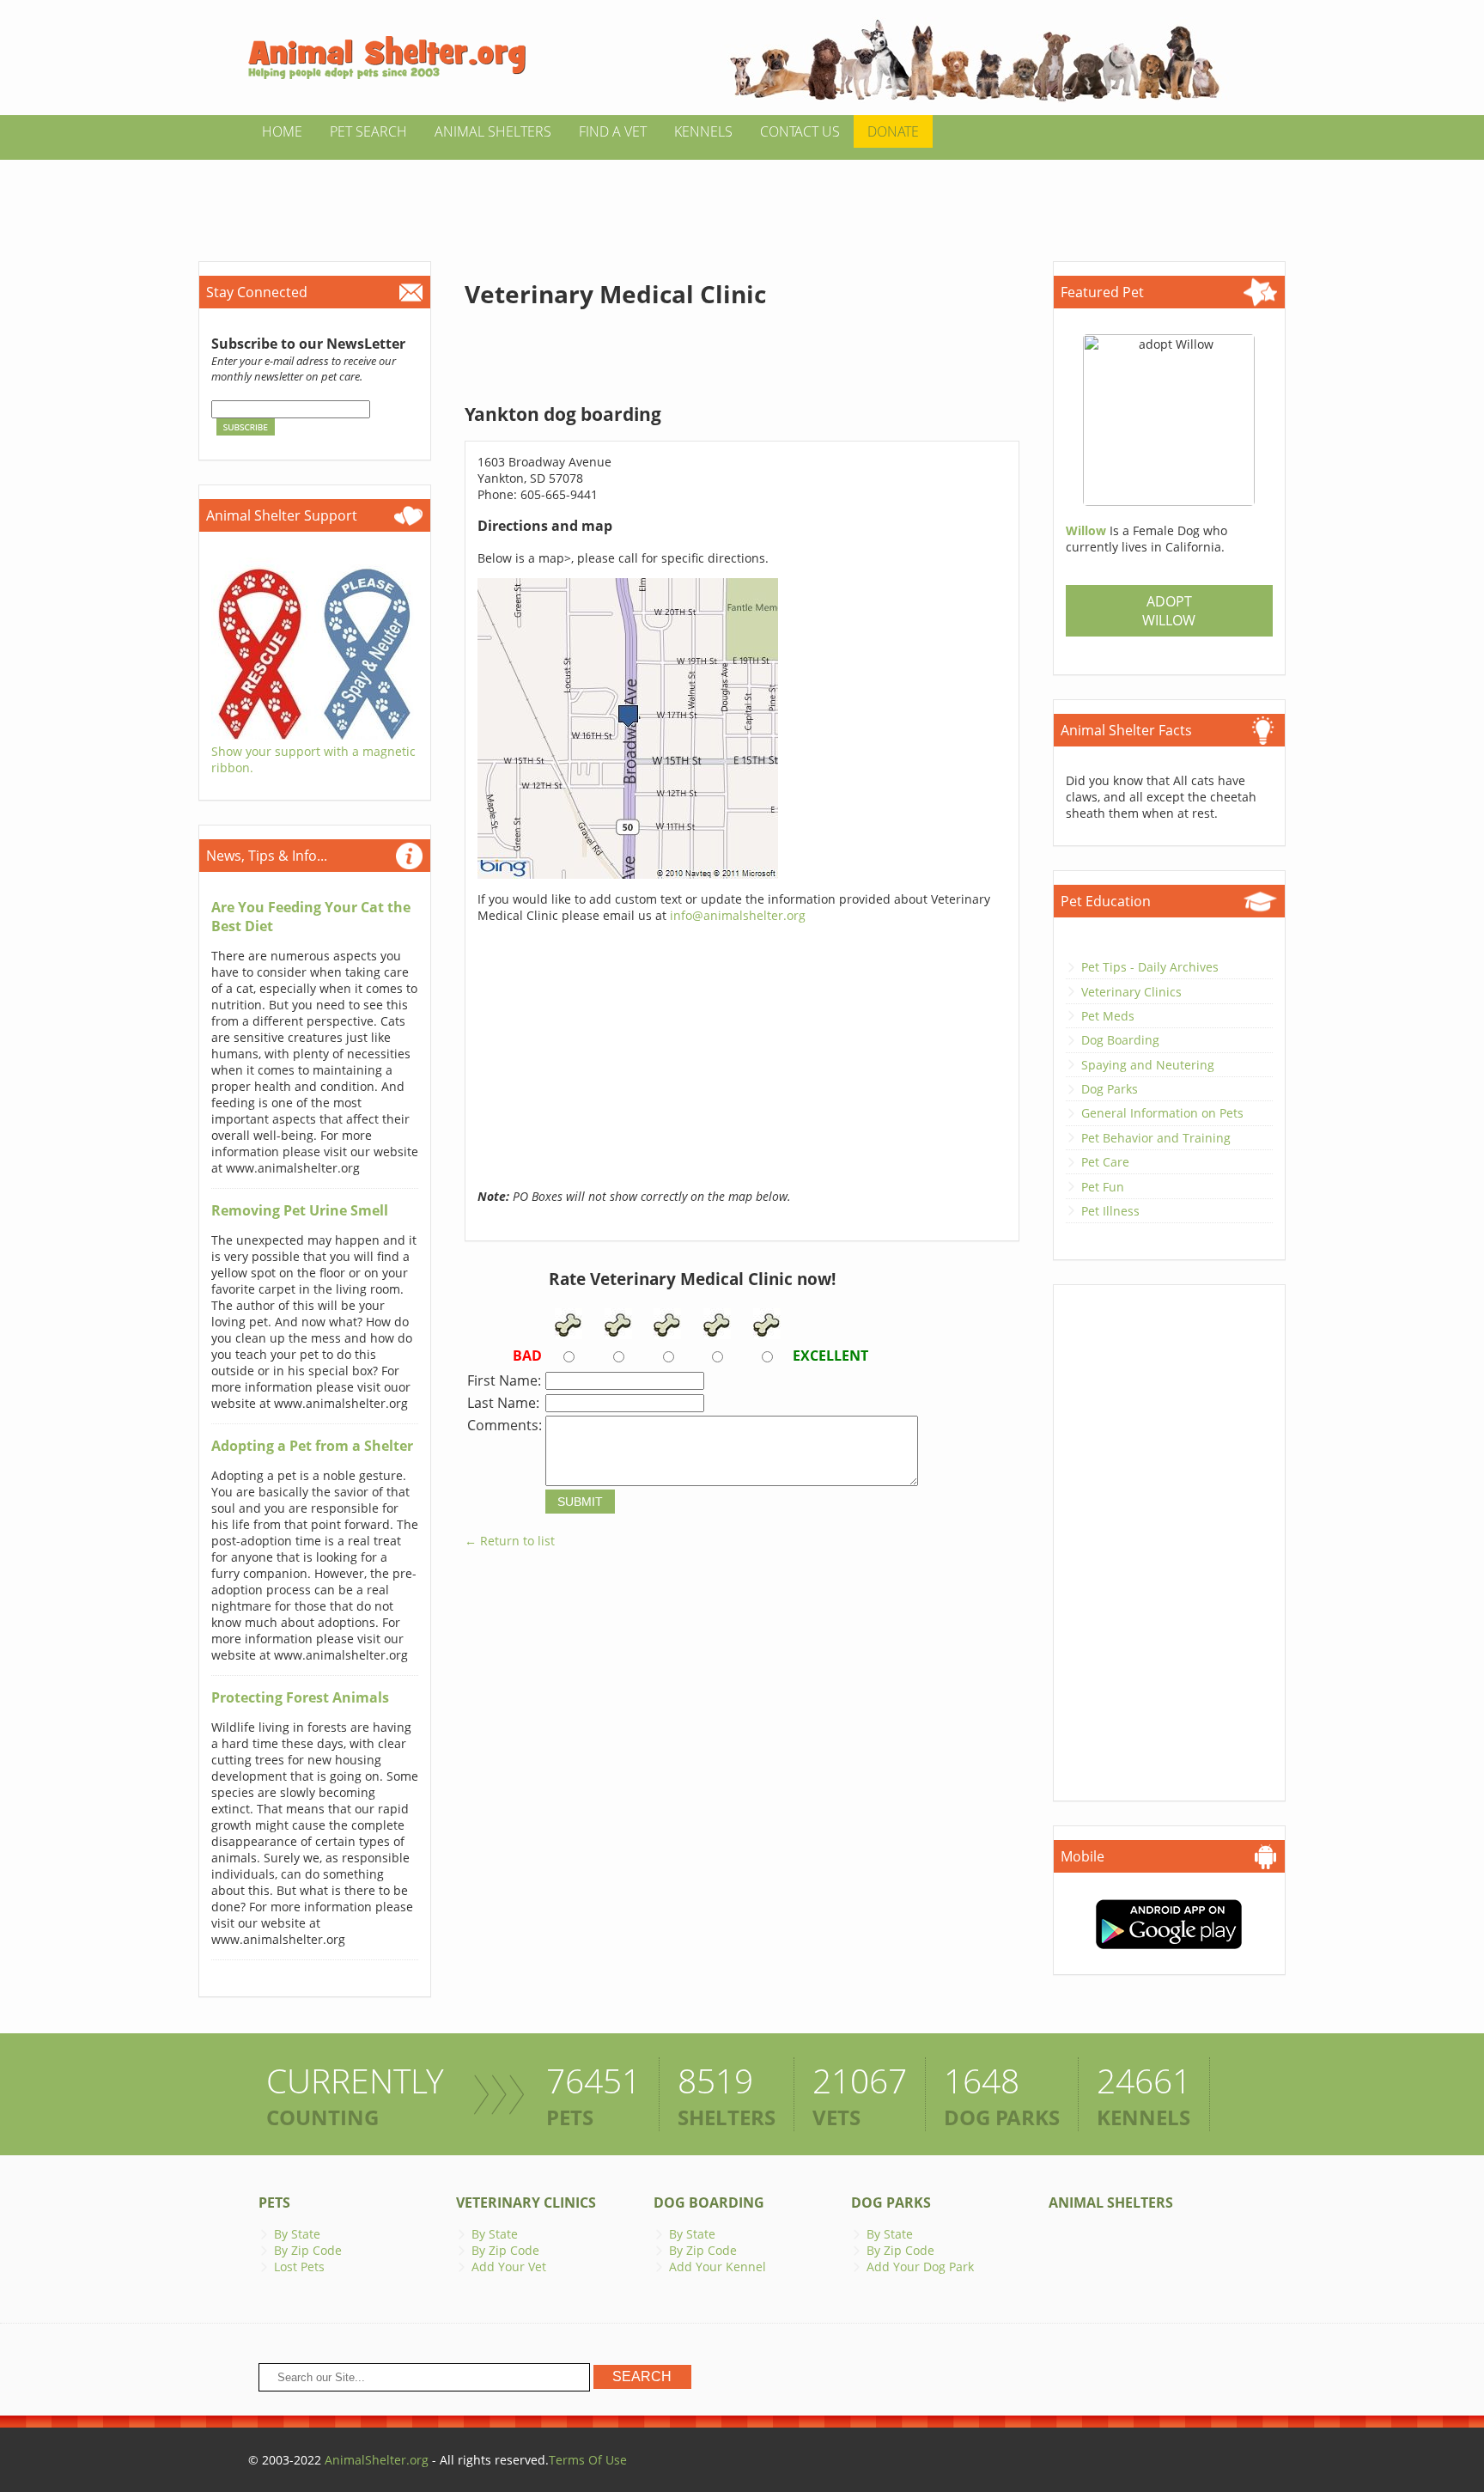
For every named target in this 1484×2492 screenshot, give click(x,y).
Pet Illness (1110, 1211)
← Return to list (510, 1541)
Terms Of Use (588, 2460)
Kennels (703, 131)
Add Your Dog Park (920, 2267)
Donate (893, 131)
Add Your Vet (509, 2267)
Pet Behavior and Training (1156, 1138)
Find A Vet (613, 131)
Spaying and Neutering (1148, 1065)
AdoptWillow (1169, 611)
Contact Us (800, 131)
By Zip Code (308, 2250)
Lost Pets (299, 2267)
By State (297, 2234)
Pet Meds (1108, 1016)
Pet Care (1105, 1162)
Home (282, 131)
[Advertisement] (742, 198)
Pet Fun (1103, 1187)
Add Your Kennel (718, 2267)
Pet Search (368, 131)
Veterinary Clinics (1131, 992)
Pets (274, 2203)
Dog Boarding (1120, 1040)
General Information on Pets (1162, 1113)
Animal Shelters (493, 131)
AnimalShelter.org (377, 2460)
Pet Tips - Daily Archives (1150, 967)
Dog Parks (1110, 1089)
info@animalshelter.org (738, 915)
